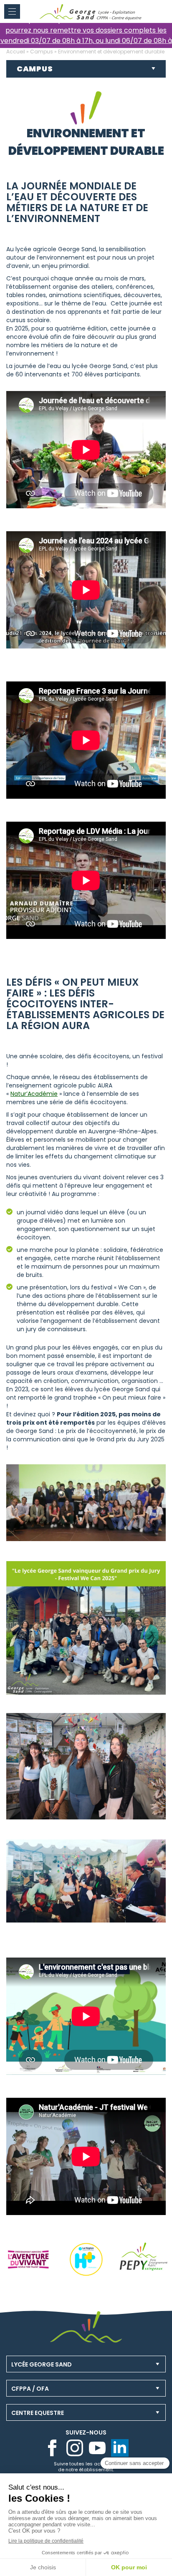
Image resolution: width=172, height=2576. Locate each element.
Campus (42, 52)
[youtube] (97, 2448)
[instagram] (75, 2448)
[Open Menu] (12, 11)
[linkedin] (120, 2448)
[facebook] (52, 2448)
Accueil (16, 52)
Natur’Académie (34, 1094)
